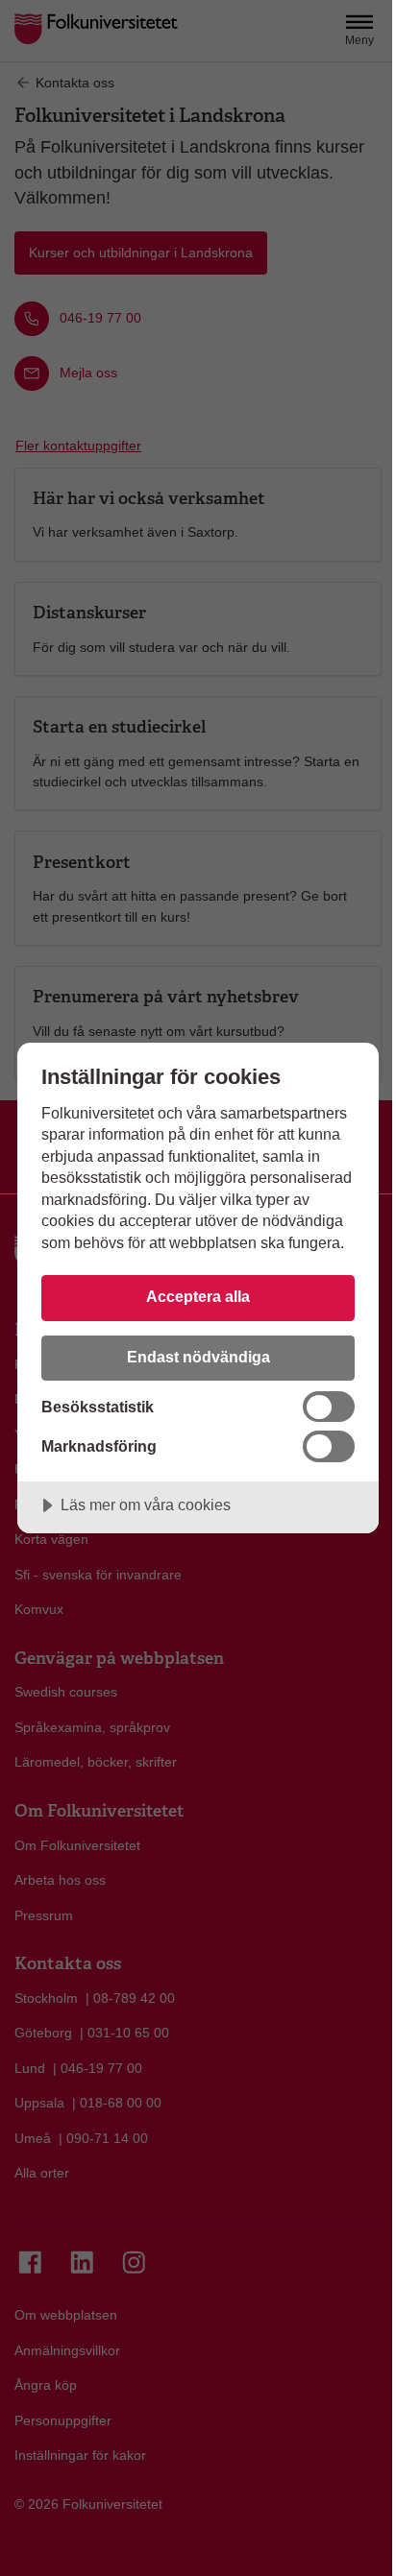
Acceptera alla (198, 1296)
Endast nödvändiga (198, 1357)
